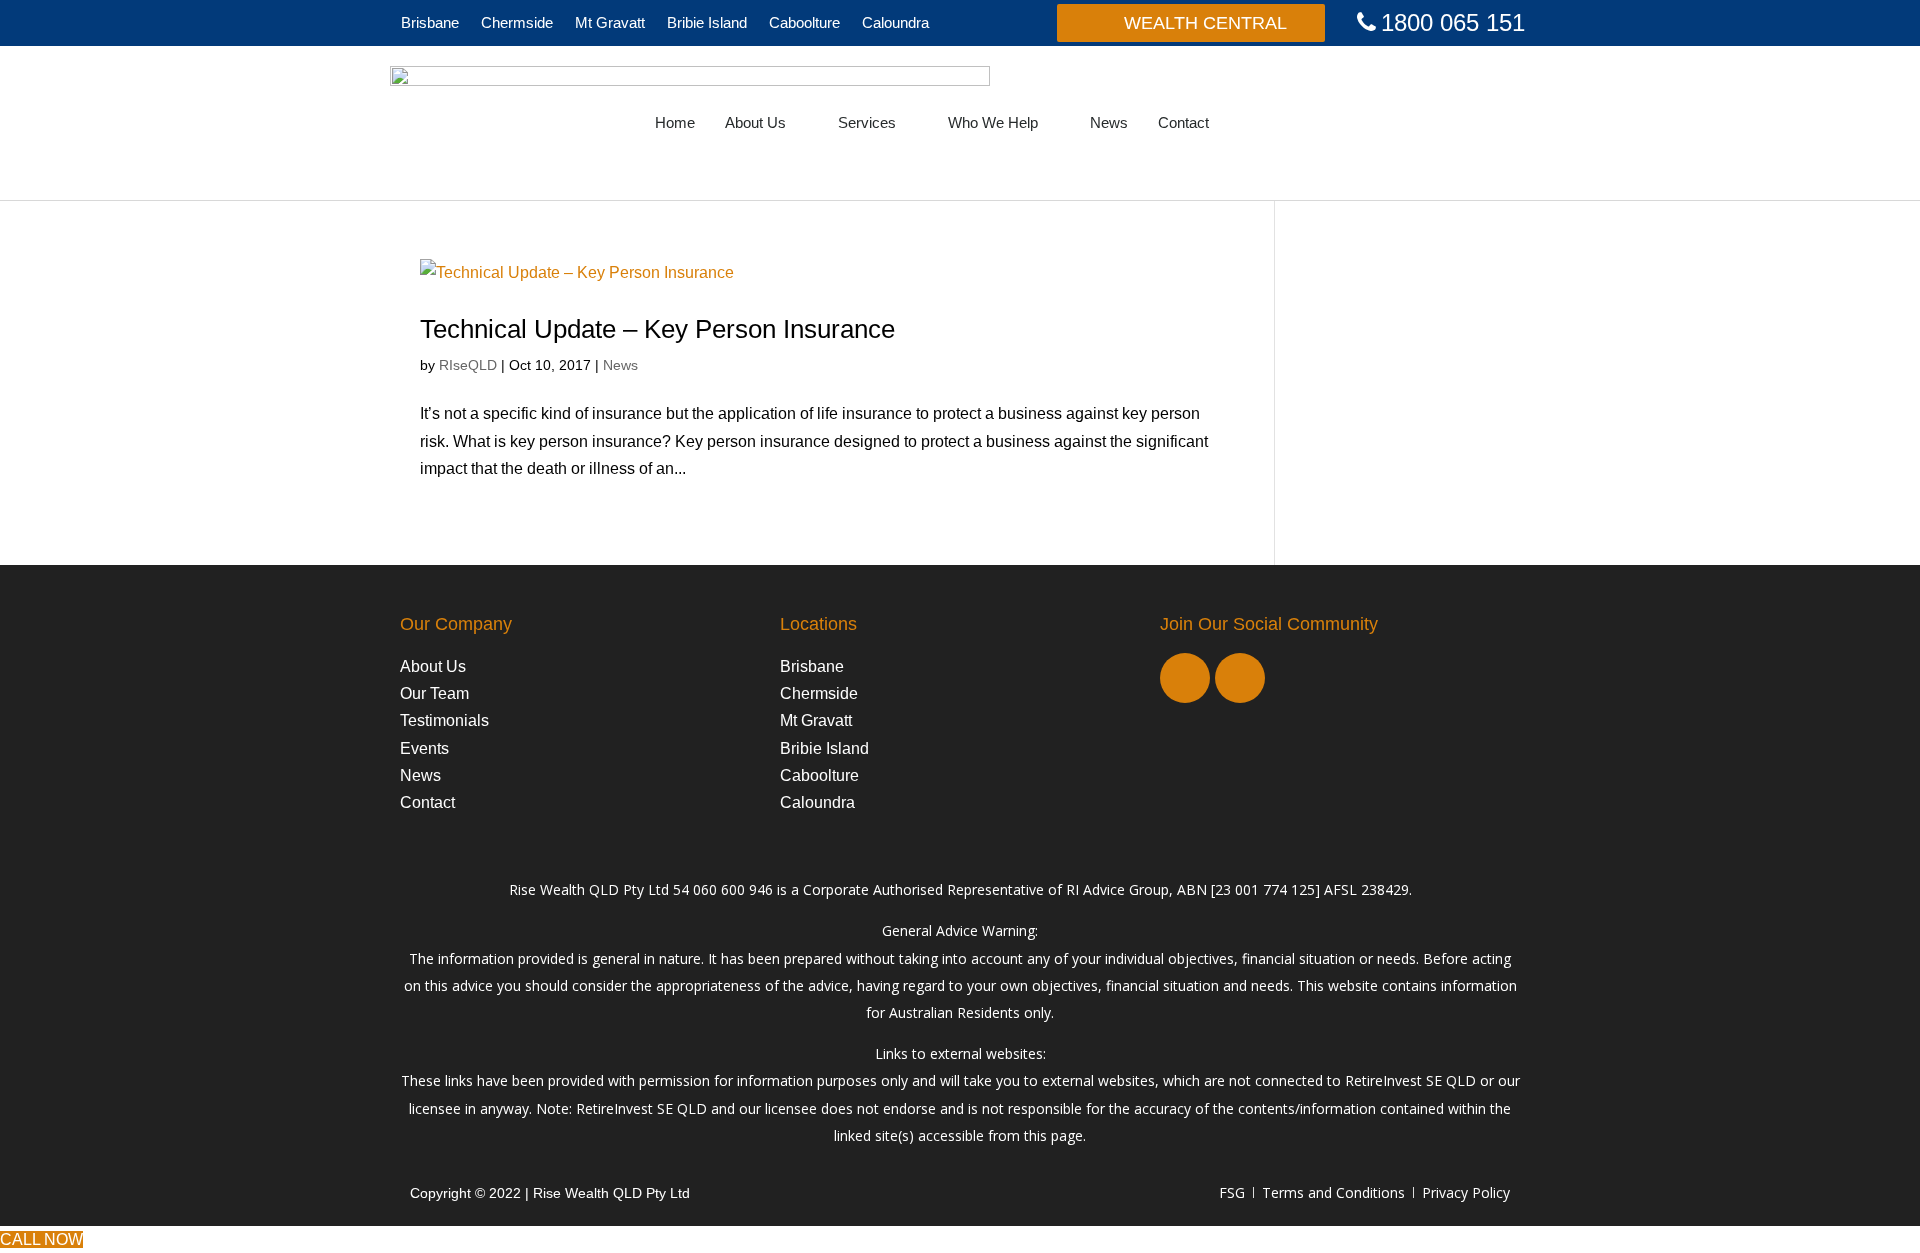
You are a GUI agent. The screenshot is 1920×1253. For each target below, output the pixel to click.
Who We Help (993, 122)
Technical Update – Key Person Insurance (657, 329)
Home (675, 122)
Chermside (517, 22)
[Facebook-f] (1185, 678)
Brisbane (430, 22)
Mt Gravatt (610, 22)
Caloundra (895, 22)
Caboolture (804, 22)
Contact (1183, 122)
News (1109, 122)
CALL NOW (41, 1239)
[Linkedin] (1240, 678)
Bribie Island (707, 22)
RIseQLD (468, 365)
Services (867, 122)
